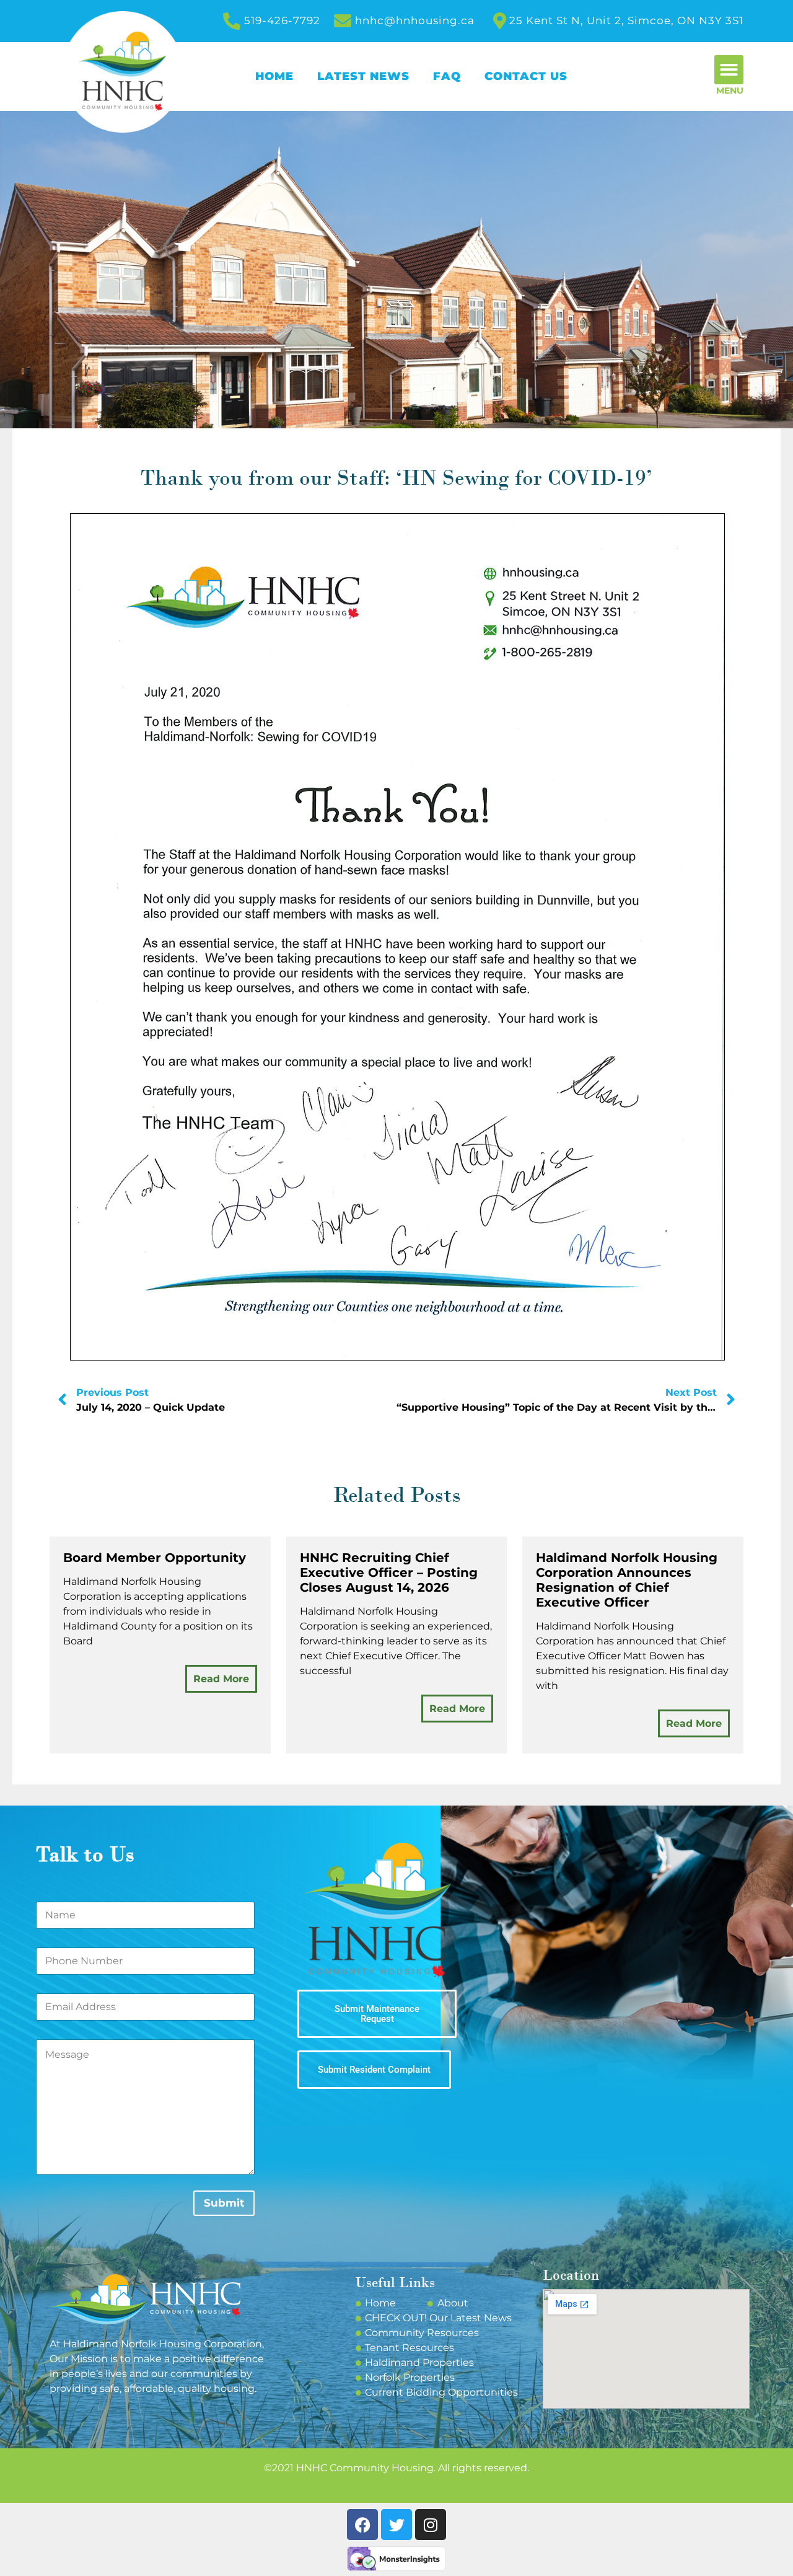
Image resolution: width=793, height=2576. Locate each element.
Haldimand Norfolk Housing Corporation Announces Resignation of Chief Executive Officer (627, 1580)
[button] (729, 70)
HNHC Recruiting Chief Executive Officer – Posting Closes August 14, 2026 (389, 1573)
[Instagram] (431, 2525)
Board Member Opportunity (155, 1558)
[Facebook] (362, 2525)
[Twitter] (396, 2525)
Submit (224, 2203)
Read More (221, 1679)
